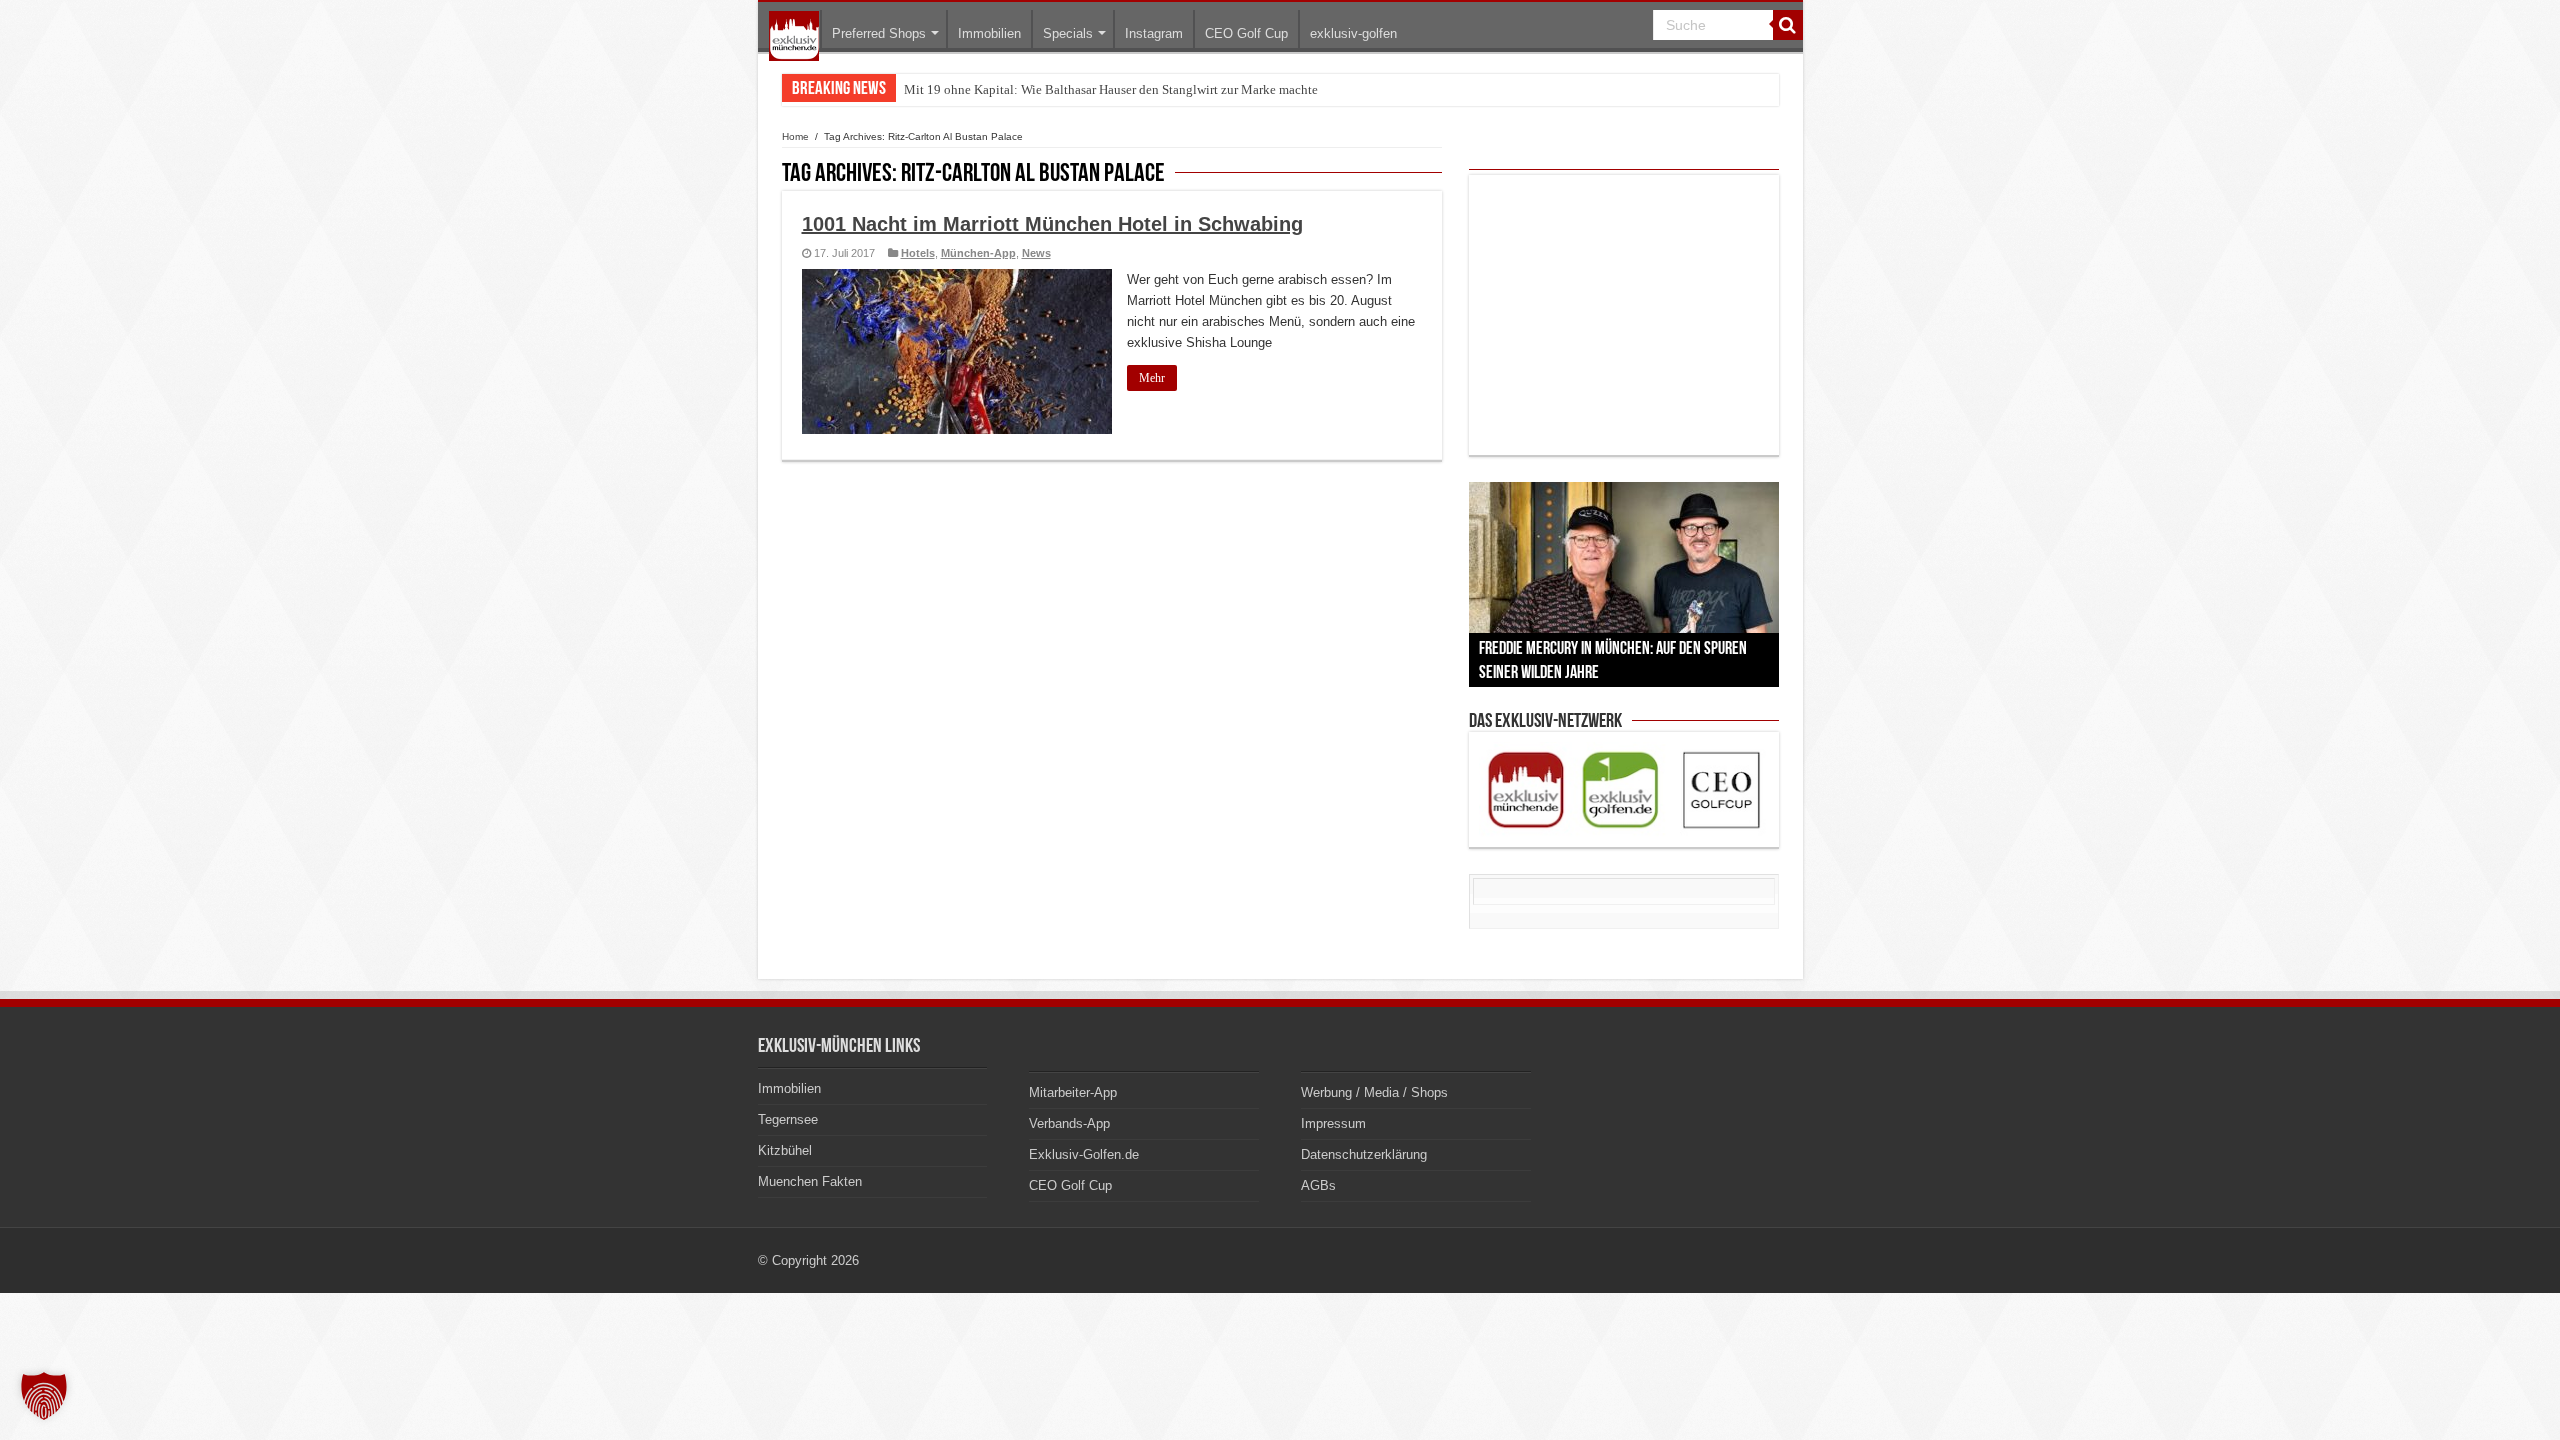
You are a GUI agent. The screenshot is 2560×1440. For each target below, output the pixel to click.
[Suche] (1788, 25)
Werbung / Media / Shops (1374, 1092)
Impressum (1333, 1123)
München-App (978, 253)
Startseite (794, 36)
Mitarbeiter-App (1073, 1092)
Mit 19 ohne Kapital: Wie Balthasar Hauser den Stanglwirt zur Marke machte (1111, 89)
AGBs (1318, 1185)
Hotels (918, 253)
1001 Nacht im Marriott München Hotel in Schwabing (1052, 224)
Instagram (1154, 33)
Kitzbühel (785, 1150)
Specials (1068, 33)
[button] (44, 1396)
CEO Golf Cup (1246, 33)
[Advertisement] (1624, 315)
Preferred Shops (879, 33)
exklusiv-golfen (1353, 33)
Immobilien (989, 33)
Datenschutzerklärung (1364, 1154)
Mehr (1152, 378)
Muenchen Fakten (810, 1181)
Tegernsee (788, 1119)
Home (795, 136)
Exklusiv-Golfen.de (1084, 1154)
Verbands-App (1069, 1123)
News (1036, 253)
